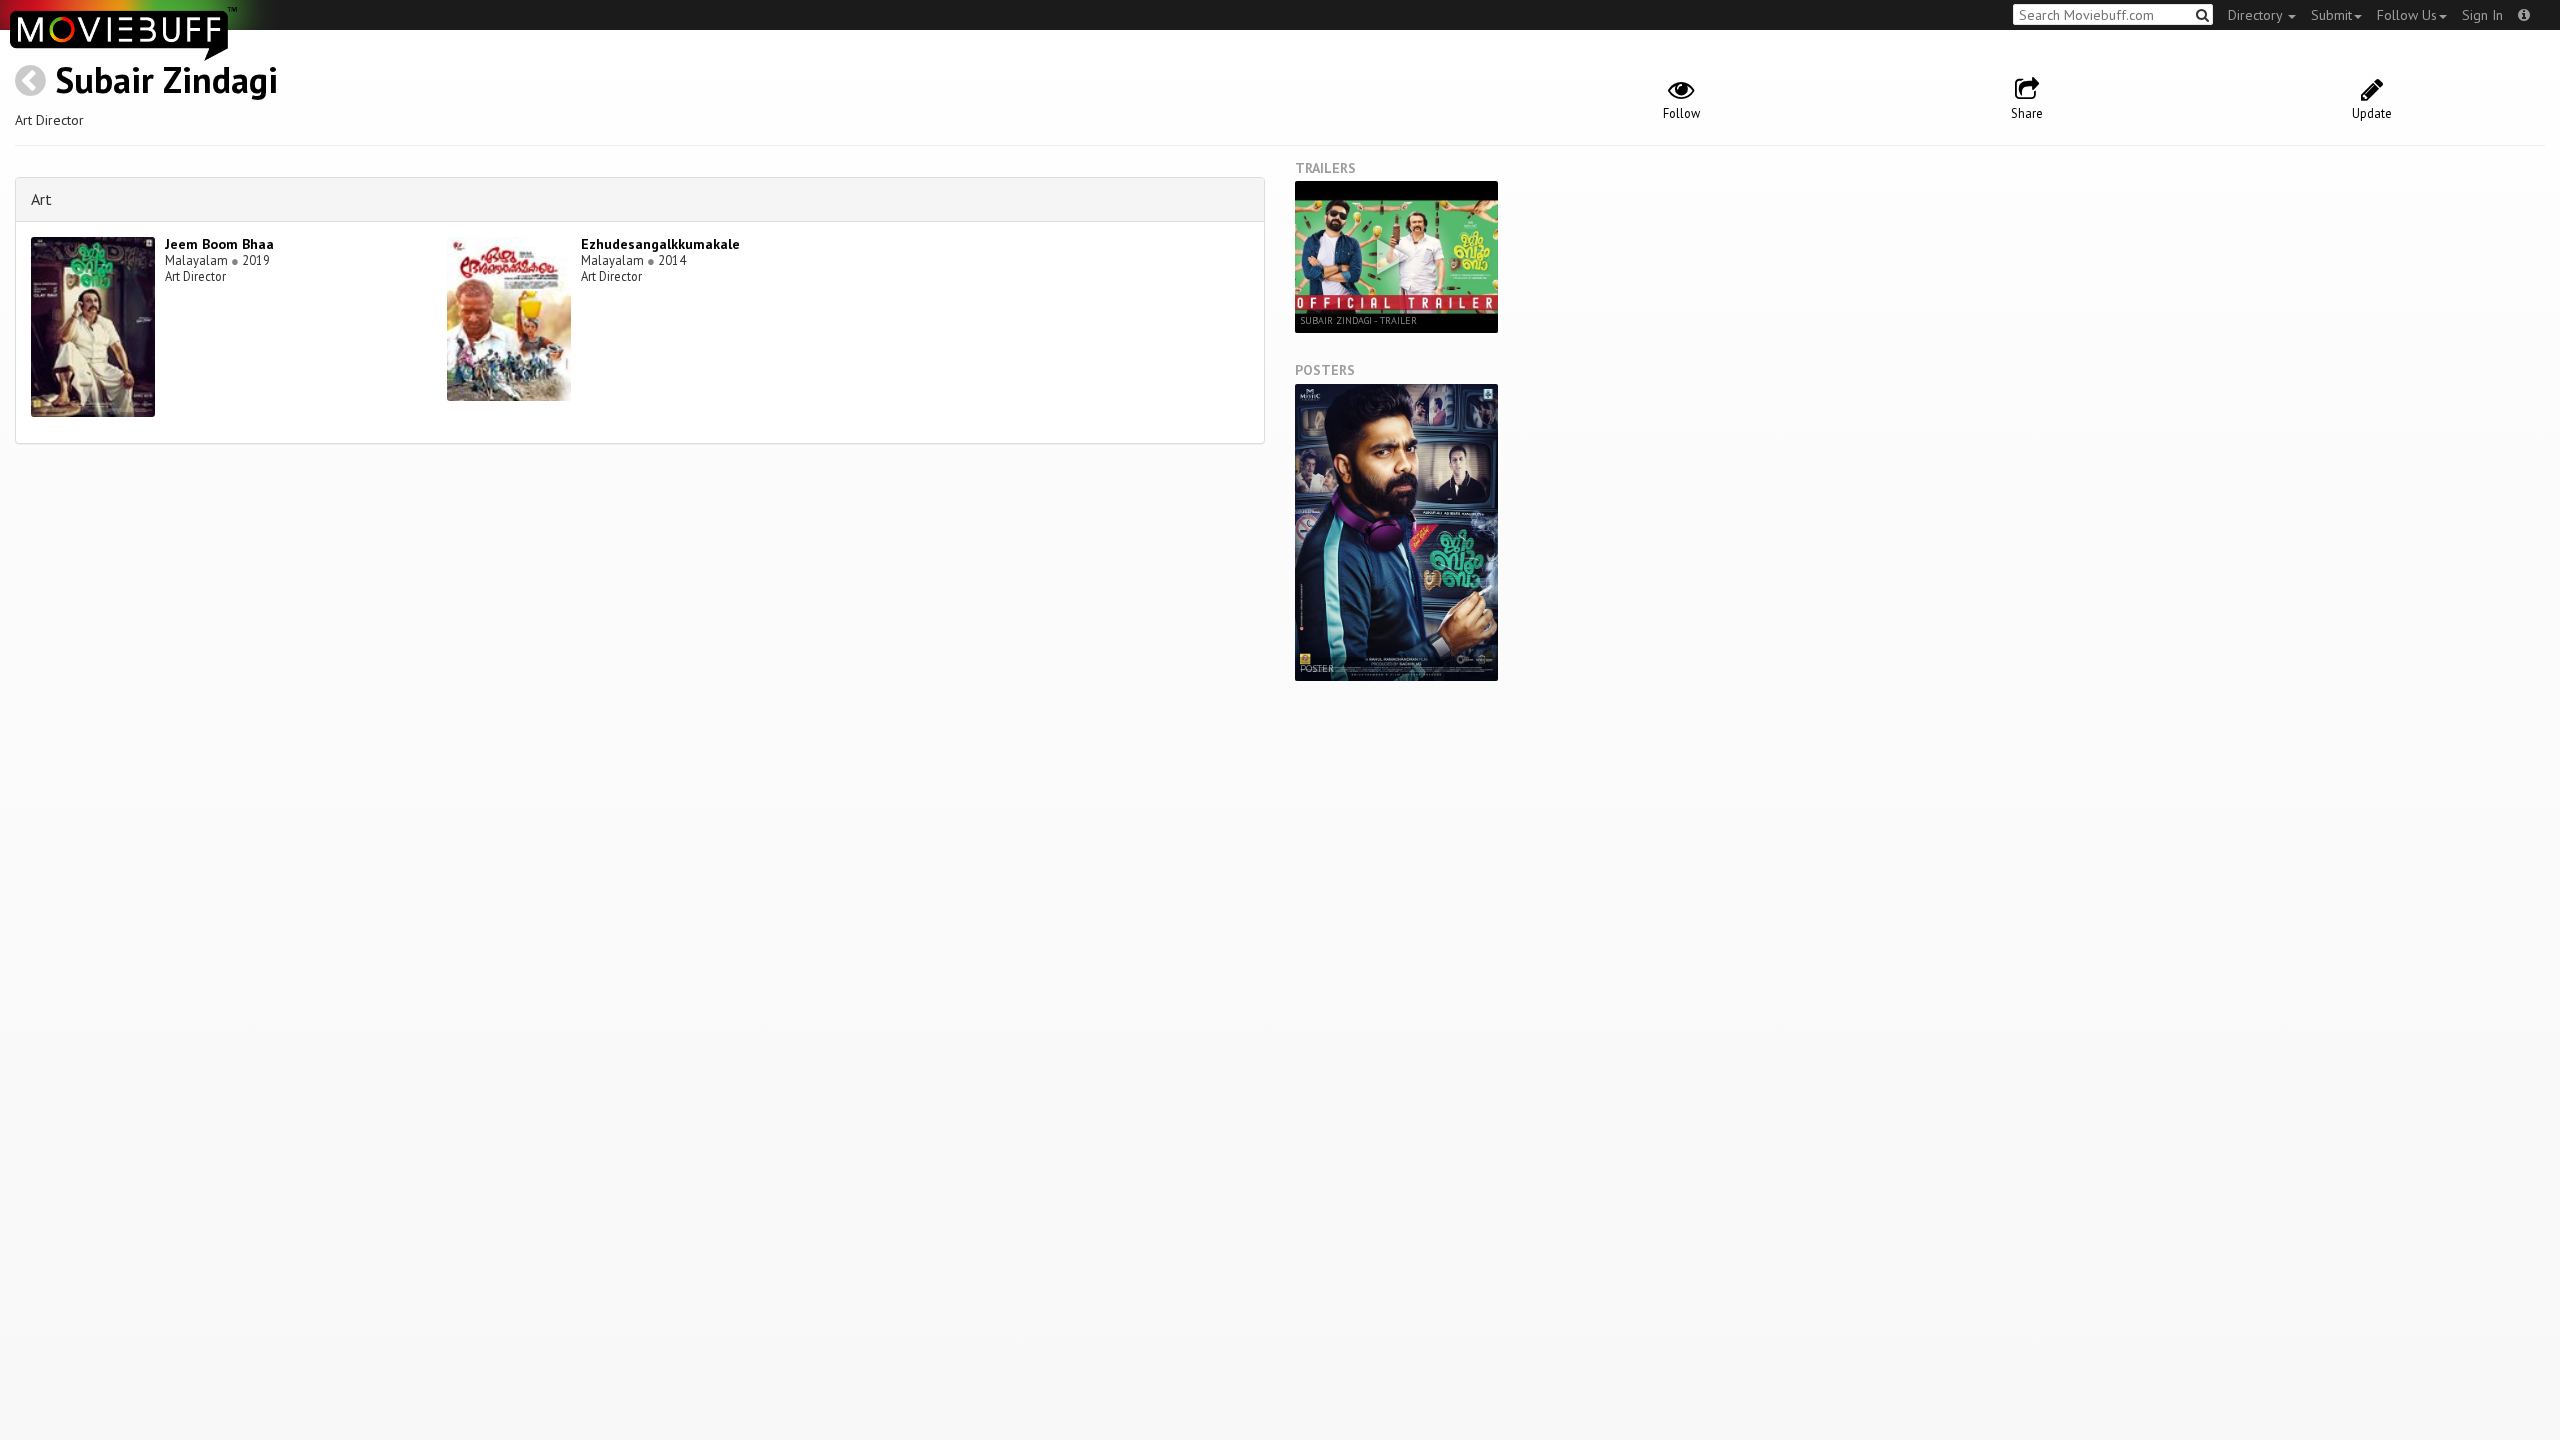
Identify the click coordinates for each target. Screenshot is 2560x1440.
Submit (2331, 15)
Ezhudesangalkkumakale (660, 244)
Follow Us (2407, 15)
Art (41, 199)
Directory (2257, 15)
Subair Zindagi (166, 79)
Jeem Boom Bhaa (219, 244)
